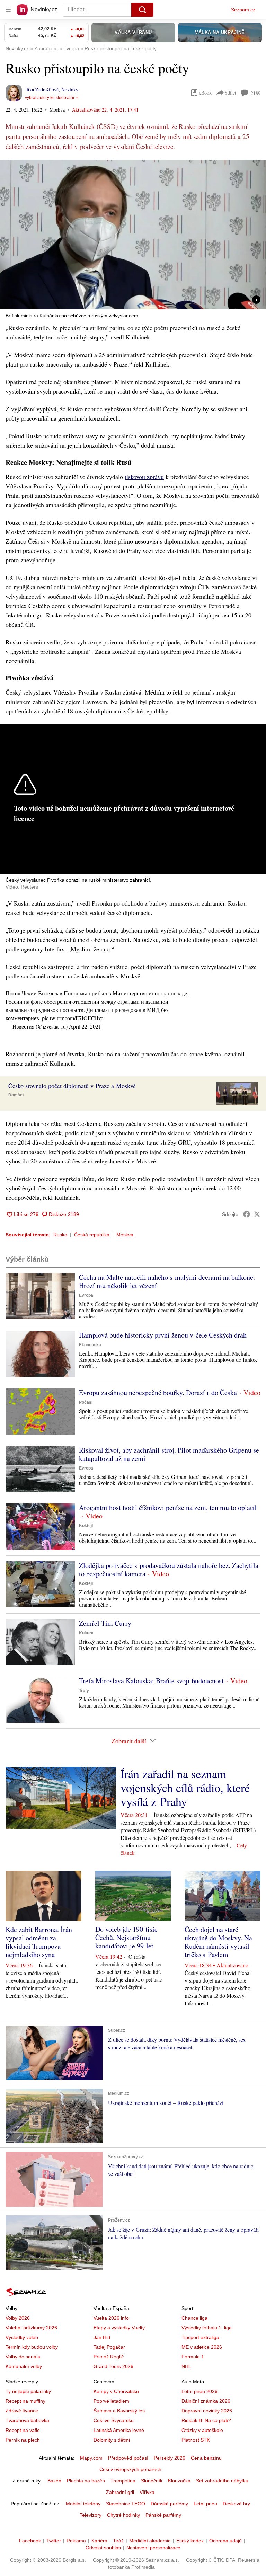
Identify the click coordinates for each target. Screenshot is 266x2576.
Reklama (76, 2541)
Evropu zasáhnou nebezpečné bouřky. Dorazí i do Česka (158, 1392)
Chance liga (194, 2318)
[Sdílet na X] (257, 1214)
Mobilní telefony (83, 2504)
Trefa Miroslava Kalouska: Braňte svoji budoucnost (151, 1681)
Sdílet (230, 93)
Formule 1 (193, 2357)
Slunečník (152, 2481)
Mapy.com (91, 2458)
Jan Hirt (102, 2337)
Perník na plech (23, 2440)
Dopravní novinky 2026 (207, 2411)
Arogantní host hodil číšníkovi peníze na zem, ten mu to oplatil (168, 1507)
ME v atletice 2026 (202, 2347)
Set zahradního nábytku (222, 2481)
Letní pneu (205, 2504)
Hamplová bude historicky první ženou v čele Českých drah (163, 1335)
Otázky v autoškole (202, 2430)
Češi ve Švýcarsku (114, 2420)
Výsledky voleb (22, 2337)
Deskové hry (236, 2504)
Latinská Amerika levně (119, 2430)
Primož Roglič (109, 2357)
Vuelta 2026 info (111, 2318)
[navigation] (8, 10)
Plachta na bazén (86, 2481)
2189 (256, 93)
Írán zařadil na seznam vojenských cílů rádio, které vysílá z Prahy (185, 1788)
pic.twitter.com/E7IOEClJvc (73, 1018)
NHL (186, 2366)
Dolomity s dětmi (112, 2440)
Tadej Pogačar (109, 2347)
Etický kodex (190, 2541)
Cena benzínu (206, 2458)
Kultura (86, 1633)
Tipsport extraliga (200, 2337)
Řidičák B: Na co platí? (206, 2420)
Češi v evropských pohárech (130, 2469)
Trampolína (123, 2481)
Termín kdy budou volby (32, 2347)
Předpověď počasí (128, 2458)
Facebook (30, 2541)
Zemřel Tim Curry (105, 1623)
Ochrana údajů (225, 2541)
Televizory (91, 2515)
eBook (205, 93)
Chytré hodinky (123, 2515)
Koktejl (86, 1526)
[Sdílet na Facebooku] (247, 1214)
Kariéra (99, 2541)
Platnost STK (196, 2440)
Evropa (86, 1295)
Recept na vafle (23, 2430)
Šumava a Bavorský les (119, 2411)
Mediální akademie (150, 2541)
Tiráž (118, 2541)
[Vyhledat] (142, 10)
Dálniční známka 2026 (206, 2401)
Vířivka (147, 2492)
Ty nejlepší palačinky (28, 2391)
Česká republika (92, 1235)
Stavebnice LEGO (126, 2504)
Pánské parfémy (163, 2515)
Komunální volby (24, 2366)
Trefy (84, 1691)
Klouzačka (179, 2481)
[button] (133, 235)
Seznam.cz (243, 10)
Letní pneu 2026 (199, 2391)
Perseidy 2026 (170, 2458)
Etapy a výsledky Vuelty (119, 2328)
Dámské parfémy (169, 2504)
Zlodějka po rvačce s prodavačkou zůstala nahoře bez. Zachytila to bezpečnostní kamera (169, 1569)
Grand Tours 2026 (113, 2366)
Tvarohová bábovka (27, 2420)
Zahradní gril (120, 2492)
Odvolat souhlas (103, 2548)
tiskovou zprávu (144, 477)
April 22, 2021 (85, 1026)
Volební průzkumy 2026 (31, 2328)
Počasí (86, 1402)
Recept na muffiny (25, 2401)
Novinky (70, 90)
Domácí (16, 1095)
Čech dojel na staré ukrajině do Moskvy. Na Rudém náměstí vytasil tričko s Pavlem (218, 1942)
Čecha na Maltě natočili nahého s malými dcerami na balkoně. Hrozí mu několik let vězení (167, 1281)
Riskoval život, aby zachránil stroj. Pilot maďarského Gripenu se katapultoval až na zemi (169, 1454)
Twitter (54, 2541)
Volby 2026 (18, 2318)
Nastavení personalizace (153, 2548)
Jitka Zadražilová (42, 90)
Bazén (54, 2481)
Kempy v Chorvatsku (116, 2391)
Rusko (60, 1235)
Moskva (125, 1235)
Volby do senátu (23, 2357)
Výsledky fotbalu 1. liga (207, 2328)
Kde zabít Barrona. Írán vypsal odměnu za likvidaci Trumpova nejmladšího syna (39, 1942)
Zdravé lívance (22, 2411)
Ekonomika (90, 1345)
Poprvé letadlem (111, 2401)
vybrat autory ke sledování (50, 98)
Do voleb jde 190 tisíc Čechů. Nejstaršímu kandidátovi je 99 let (126, 1937)
